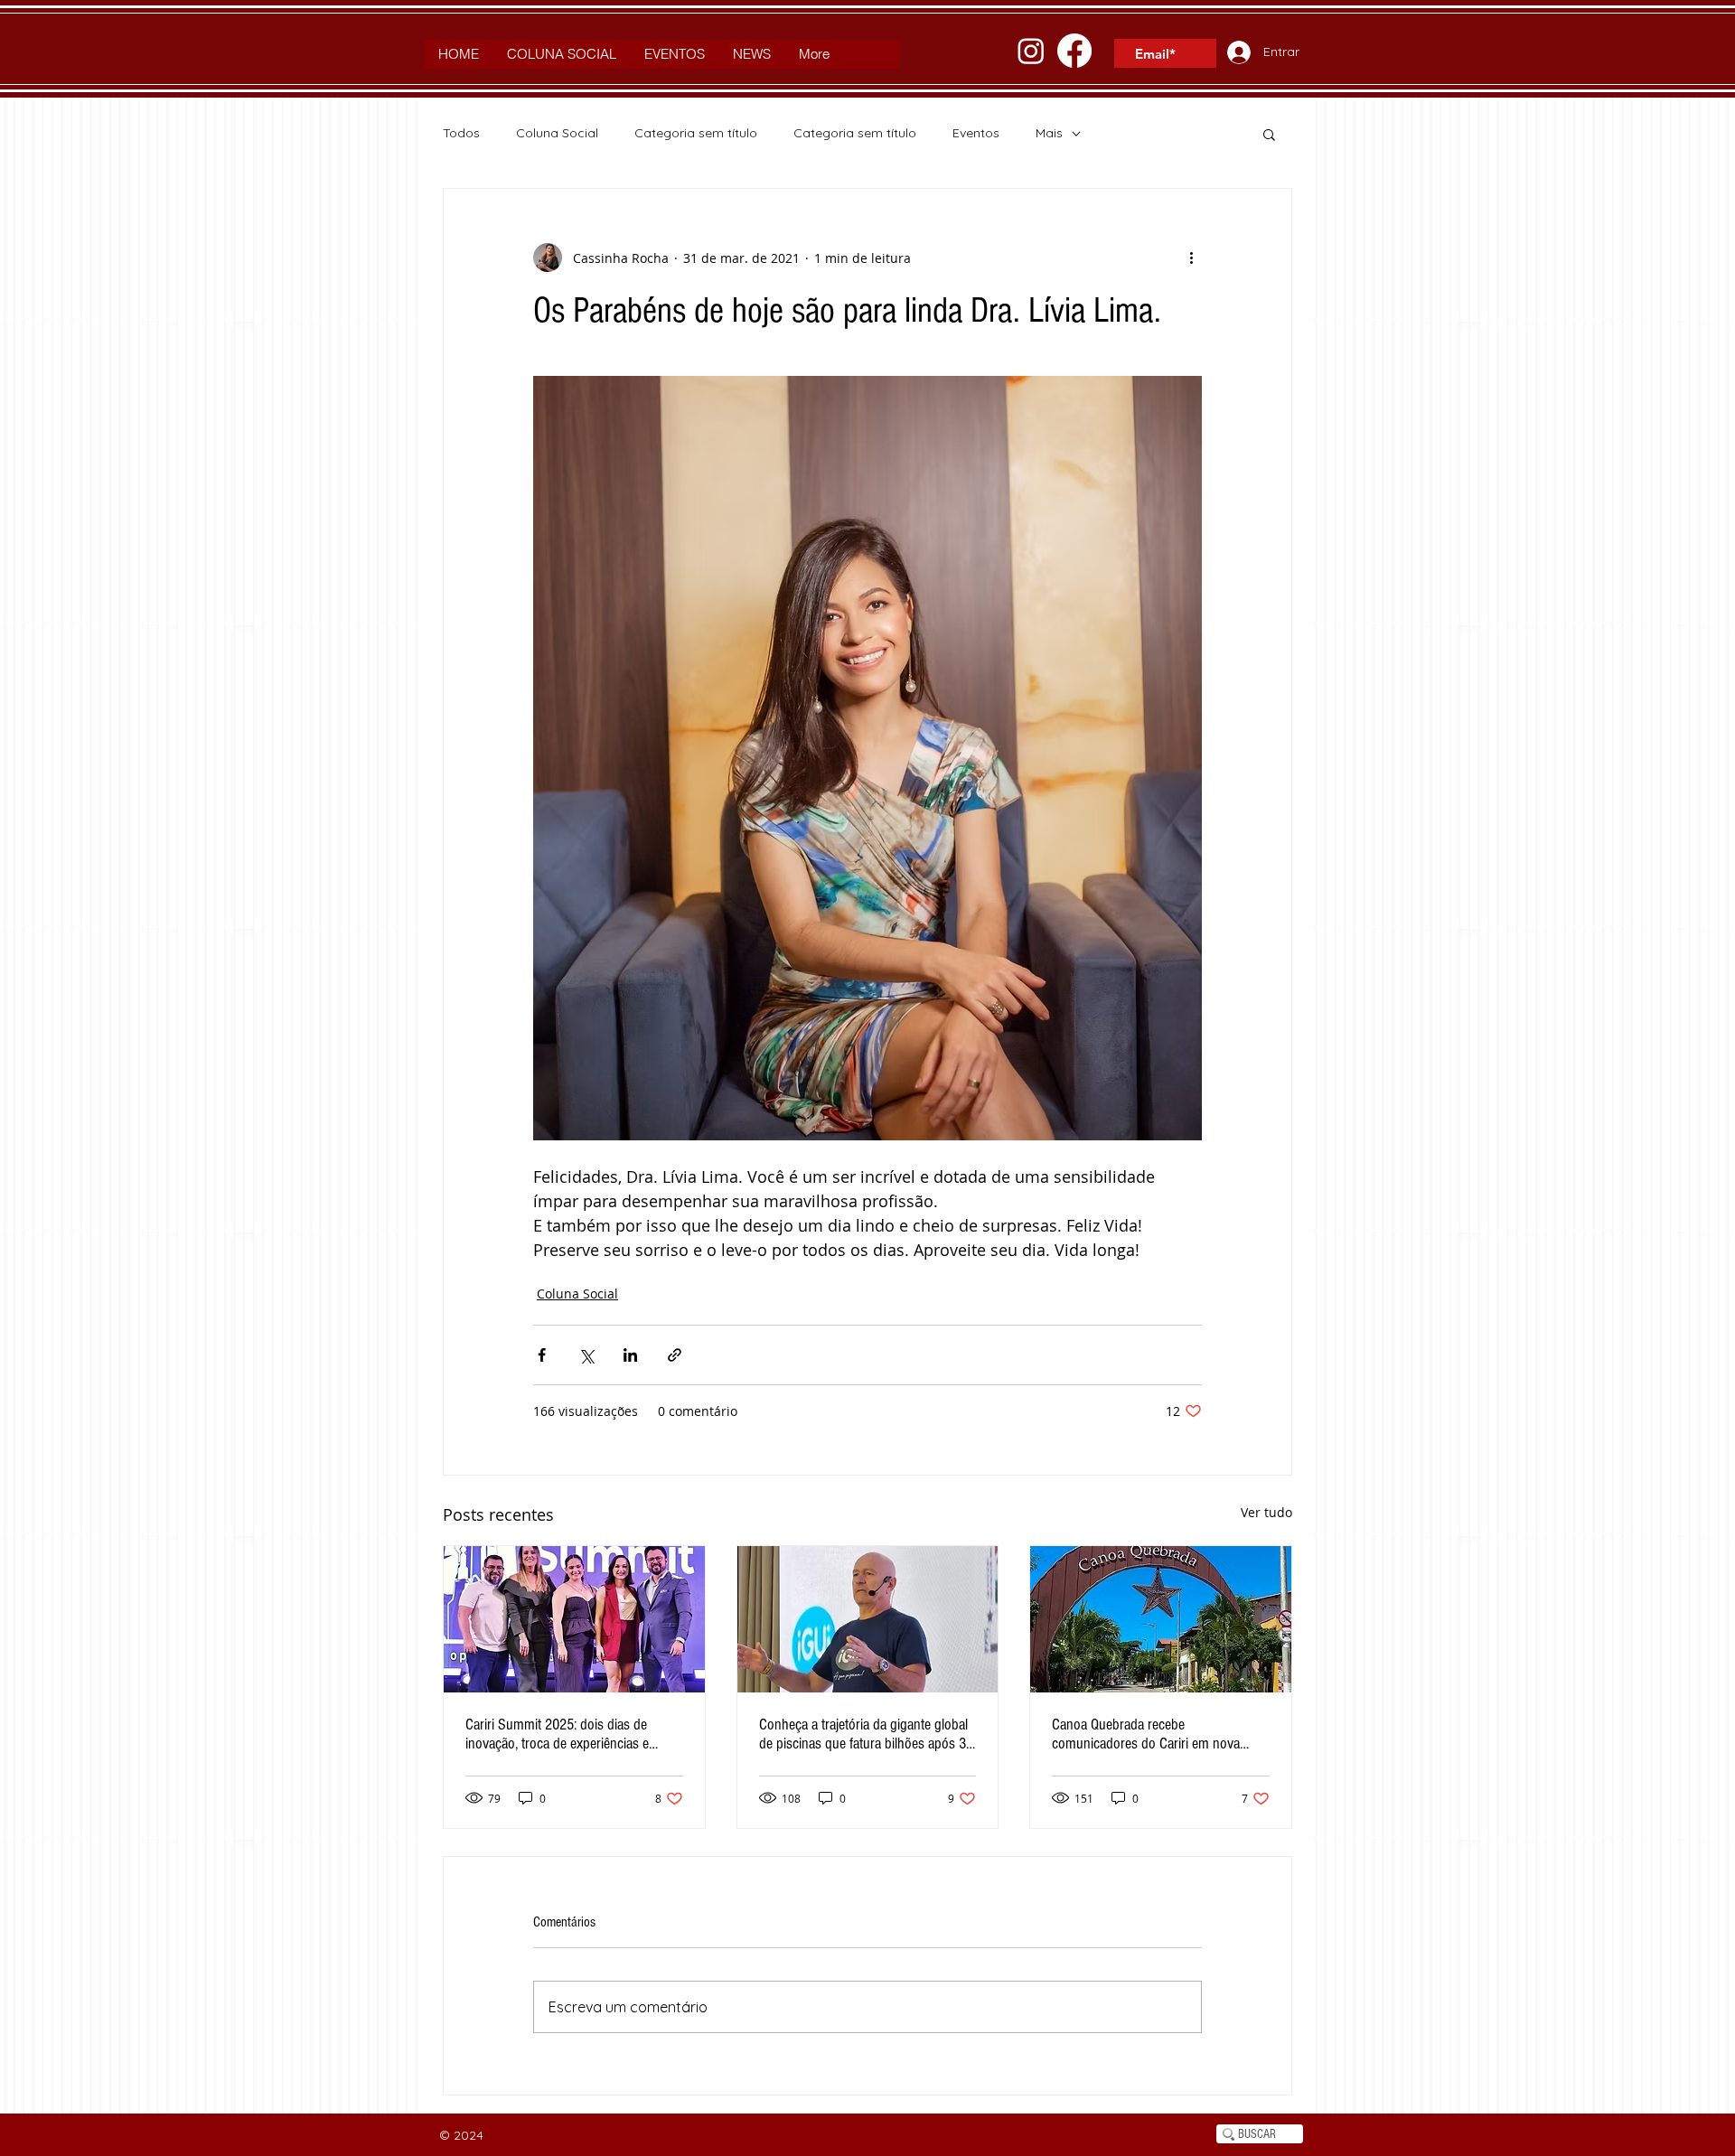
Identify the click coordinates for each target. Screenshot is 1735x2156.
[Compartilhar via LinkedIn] (630, 1355)
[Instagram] (1031, 51)
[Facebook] (1074, 51)
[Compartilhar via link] (675, 1355)
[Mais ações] (1191, 258)
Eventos (976, 133)
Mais (1049, 133)
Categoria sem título (696, 133)
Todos (461, 133)
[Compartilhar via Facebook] (542, 1355)
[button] (1269, 134)
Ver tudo (1266, 1512)
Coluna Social (557, 133)
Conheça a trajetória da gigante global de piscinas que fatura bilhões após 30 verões (866, 1734)
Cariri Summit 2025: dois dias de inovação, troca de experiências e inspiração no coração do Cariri (557, 1734)
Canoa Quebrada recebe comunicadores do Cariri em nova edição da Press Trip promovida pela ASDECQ (1153, 1734)
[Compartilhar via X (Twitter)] (586, 1355)
